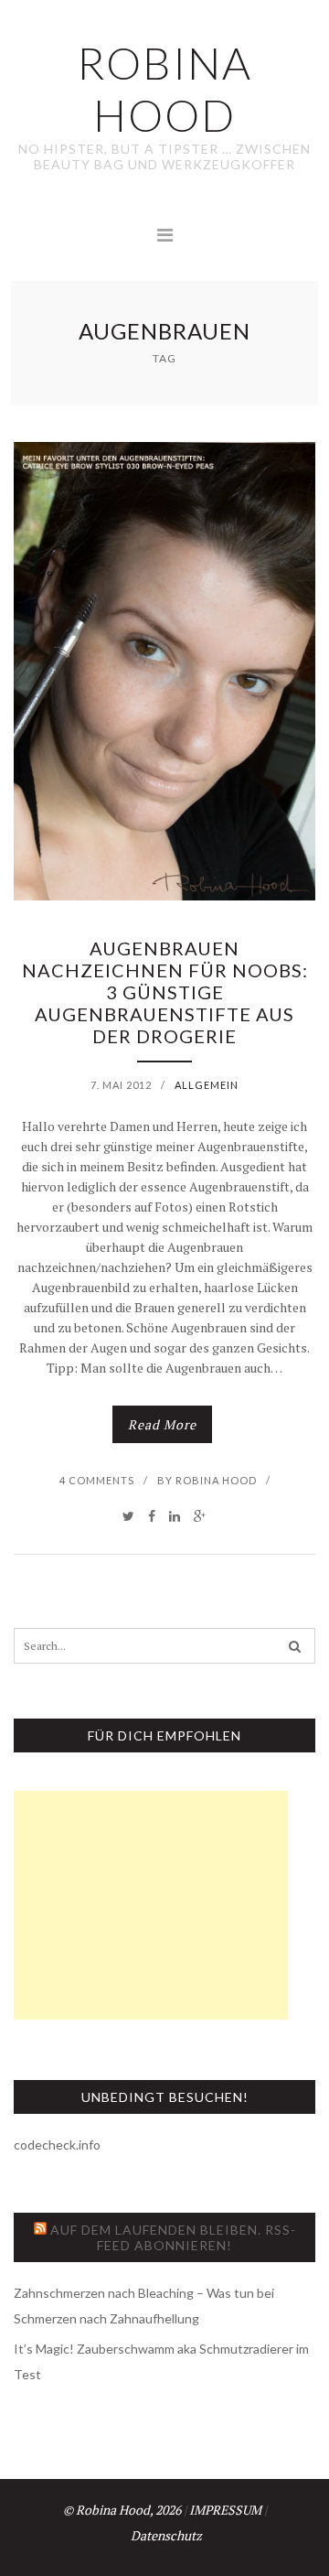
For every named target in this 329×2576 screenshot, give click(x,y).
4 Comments (97, 1480)
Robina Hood (216, 1480)
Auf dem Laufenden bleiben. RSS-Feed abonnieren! (173, 2237)
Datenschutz (166, 2535)
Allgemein (207, 1085)
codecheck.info (57, 2145)
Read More (162, 1424)
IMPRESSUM (225, 2510)
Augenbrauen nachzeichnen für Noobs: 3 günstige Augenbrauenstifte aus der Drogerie (165, 992)
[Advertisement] (151, 1905)
